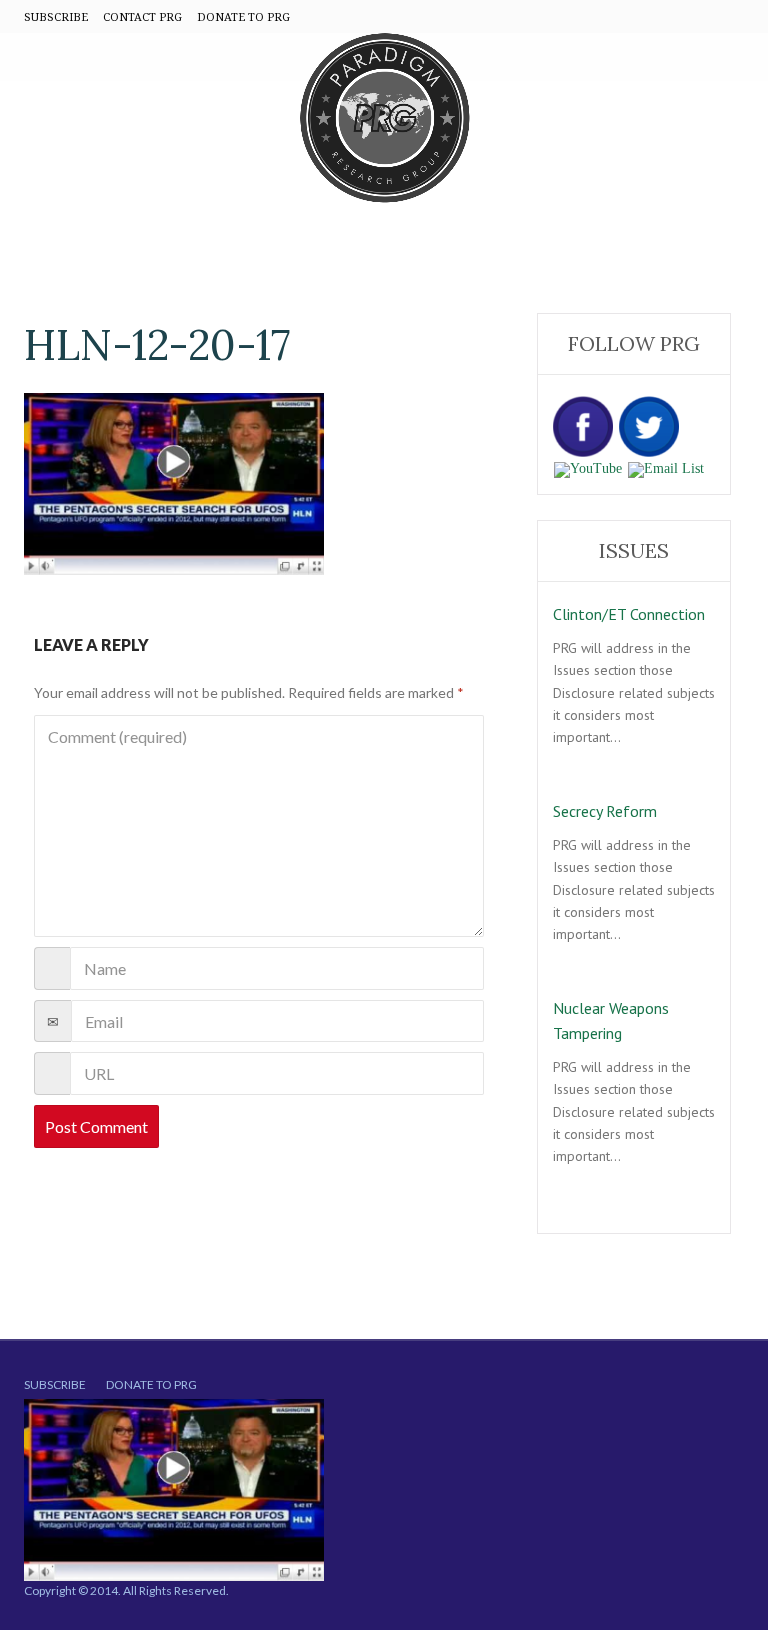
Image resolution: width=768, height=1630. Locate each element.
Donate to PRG (151, 1384)
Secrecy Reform (605, 811)
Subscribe (55, 1384)
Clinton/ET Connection (629, 614)
